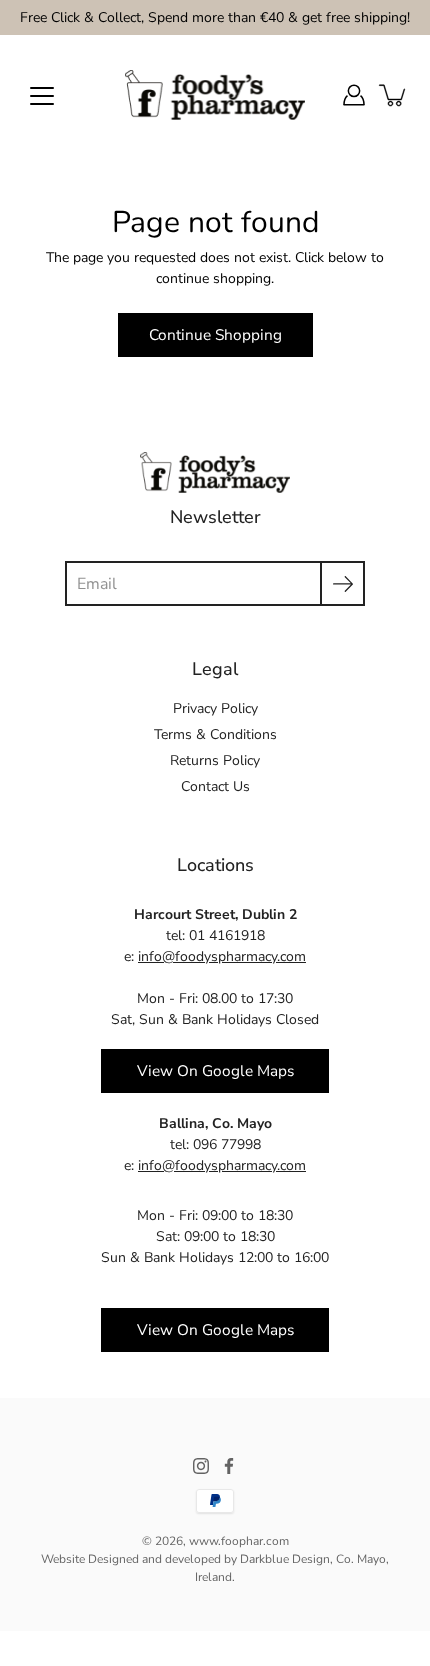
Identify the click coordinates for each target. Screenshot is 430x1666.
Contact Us (215, 786)
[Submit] (342, 583)
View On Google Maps (215, 1329)
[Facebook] (229, 1466)
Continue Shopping (215, 334)
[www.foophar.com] (215, 95)
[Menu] (42, 96)
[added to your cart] (394, 95)
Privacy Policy (215, 708)
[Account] (354, 95)
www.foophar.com (239, 1541)
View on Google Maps (215, 1070)
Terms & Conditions (215, 734)
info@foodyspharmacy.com (222, 956)
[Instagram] (201, 1466)
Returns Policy (215, 760)
